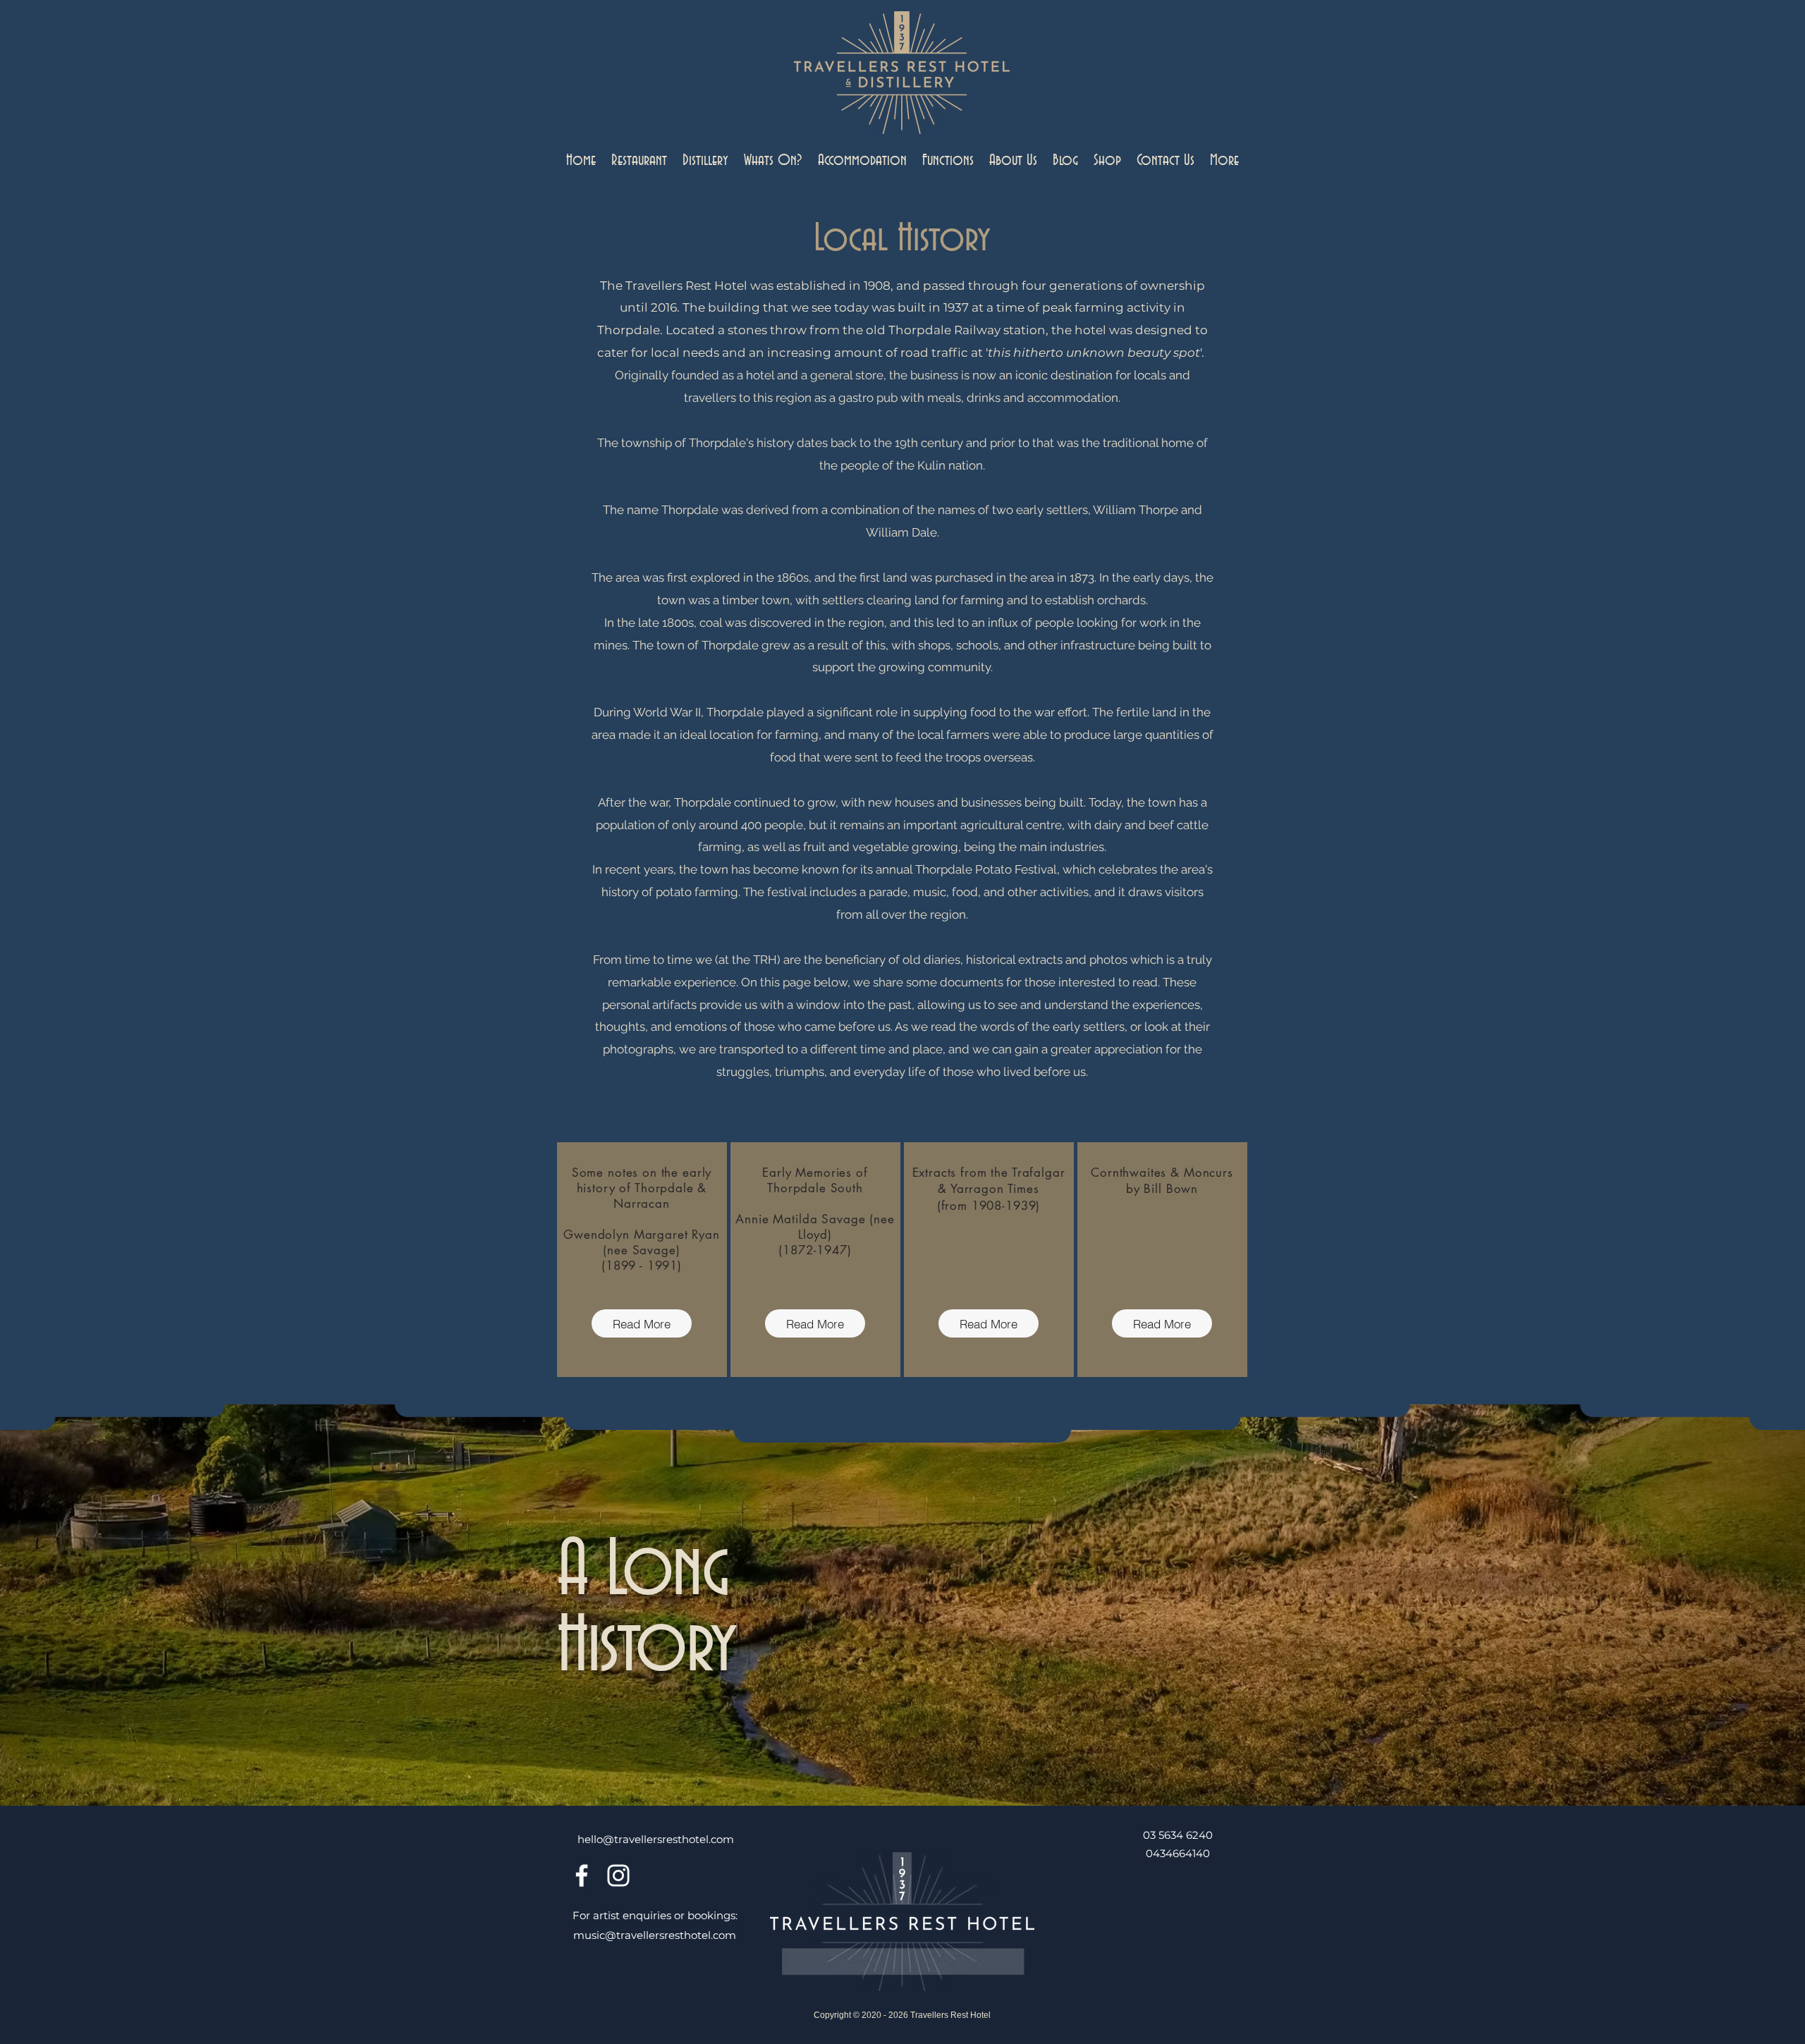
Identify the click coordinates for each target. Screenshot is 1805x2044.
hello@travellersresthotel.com (656, 1839)
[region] (642, 1260)
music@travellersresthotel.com (655, 1935)
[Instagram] (618, 1875)
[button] (639, 161)
